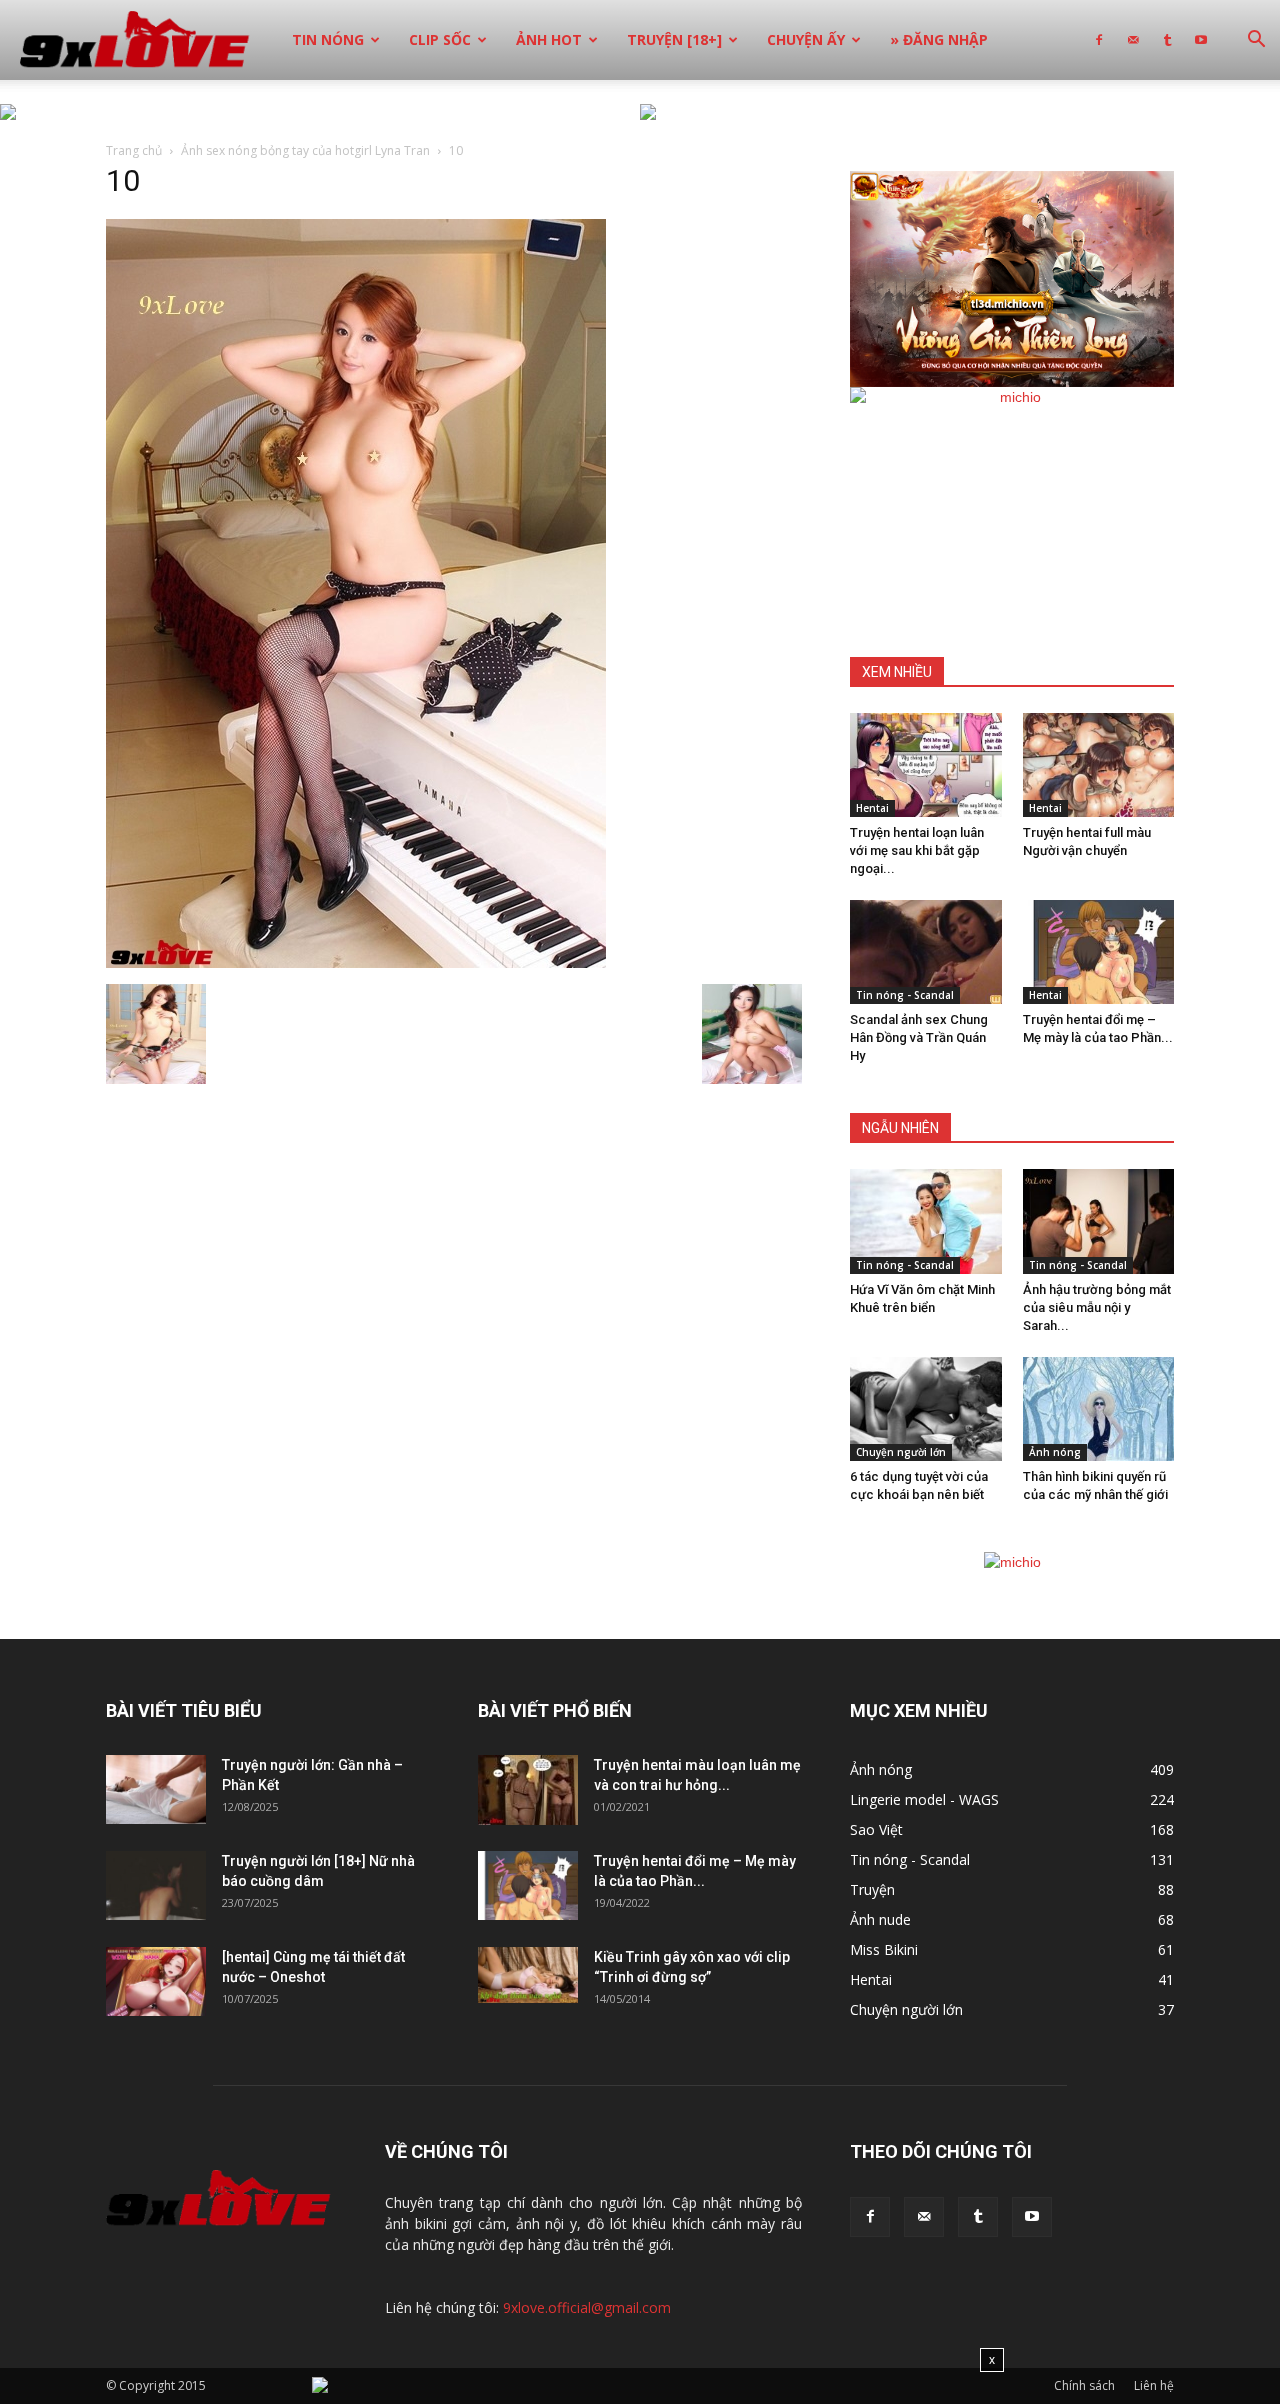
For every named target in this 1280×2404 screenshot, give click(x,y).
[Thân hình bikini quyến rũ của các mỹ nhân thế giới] (1099, 1409)
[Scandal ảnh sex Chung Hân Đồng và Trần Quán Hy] (926, 952)
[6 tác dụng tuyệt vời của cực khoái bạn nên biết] (926, 1409)
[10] (356, 963)
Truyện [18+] (674, 39)
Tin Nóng (328, 39)
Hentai (872, 808)
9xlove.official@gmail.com (587, 2307)
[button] (1256, 41)
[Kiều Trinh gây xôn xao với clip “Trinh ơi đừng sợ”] (528, 1975)
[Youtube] (1201, 40)
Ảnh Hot (549, 39)
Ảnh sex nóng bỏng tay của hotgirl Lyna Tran (305, 150)
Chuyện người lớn (901, 1452)
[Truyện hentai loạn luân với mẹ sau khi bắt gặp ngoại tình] (926, 765)
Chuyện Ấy (806, 39)
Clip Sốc (440, 39)
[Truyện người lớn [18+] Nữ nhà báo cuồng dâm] (156, 1885)
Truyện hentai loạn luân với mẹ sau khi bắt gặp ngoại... (917, 850)
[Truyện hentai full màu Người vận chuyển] (1099, 765)
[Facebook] (1099, 40)
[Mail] (1133, 40)
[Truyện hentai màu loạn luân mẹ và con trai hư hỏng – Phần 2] (528, 1790)
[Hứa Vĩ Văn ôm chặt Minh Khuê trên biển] (926, 1221)
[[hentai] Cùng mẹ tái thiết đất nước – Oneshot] (156, 1981)
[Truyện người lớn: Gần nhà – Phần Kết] (156, 1789)
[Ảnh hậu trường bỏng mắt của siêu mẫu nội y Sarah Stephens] (1099, 1221)
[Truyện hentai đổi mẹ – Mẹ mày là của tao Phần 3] (1099, 952)
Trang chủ (134, 150)
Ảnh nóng (1055, 1452)
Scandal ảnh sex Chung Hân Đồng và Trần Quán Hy (919, 1037)
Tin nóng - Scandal (905, 995)
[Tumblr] (1167, 40)
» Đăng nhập (939, 39)
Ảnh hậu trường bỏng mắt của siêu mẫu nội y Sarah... (1097, 1307)
